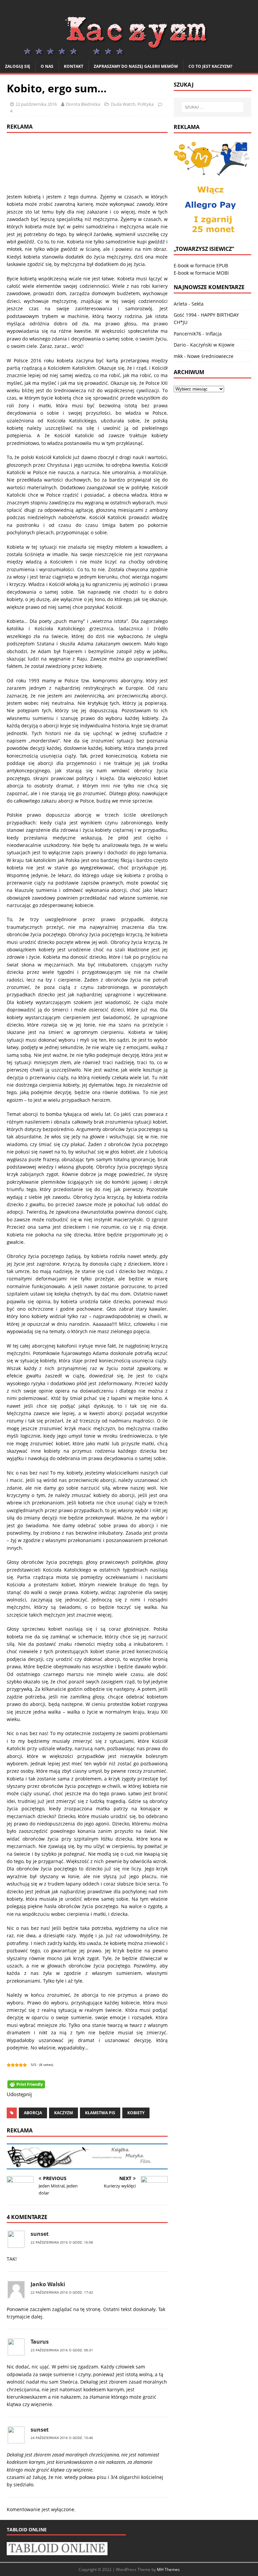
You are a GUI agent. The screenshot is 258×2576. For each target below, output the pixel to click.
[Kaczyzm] (129, 56)
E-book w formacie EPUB (201, 265)
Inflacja (214, 334)
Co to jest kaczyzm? (210, 66)
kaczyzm (63, 2113)
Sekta (198, 304)
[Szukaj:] (212, 107)
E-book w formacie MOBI (201, 273)
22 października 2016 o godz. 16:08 (62, 2242)
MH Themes (168, 2569)
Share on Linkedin (74, 2098)
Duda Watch (123, 104)
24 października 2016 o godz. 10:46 (62, 2438)
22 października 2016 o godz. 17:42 (62, 2292)
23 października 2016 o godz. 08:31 (62, 2350)
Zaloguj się (18, 66)
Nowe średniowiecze (210, 356)
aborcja (33, 2113)
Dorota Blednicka (83, 104)
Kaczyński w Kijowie (212, 345)
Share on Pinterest (91, 2098)
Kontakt (74, 66)
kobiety (136, 2113)
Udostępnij (41, 2098)
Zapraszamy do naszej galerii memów (136, 66)
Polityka (145, 104)
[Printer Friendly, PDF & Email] (26, 2084)
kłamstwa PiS (100, 2113)
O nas (47, 66)
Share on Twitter (58, 2098)
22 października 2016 (36, 104)
